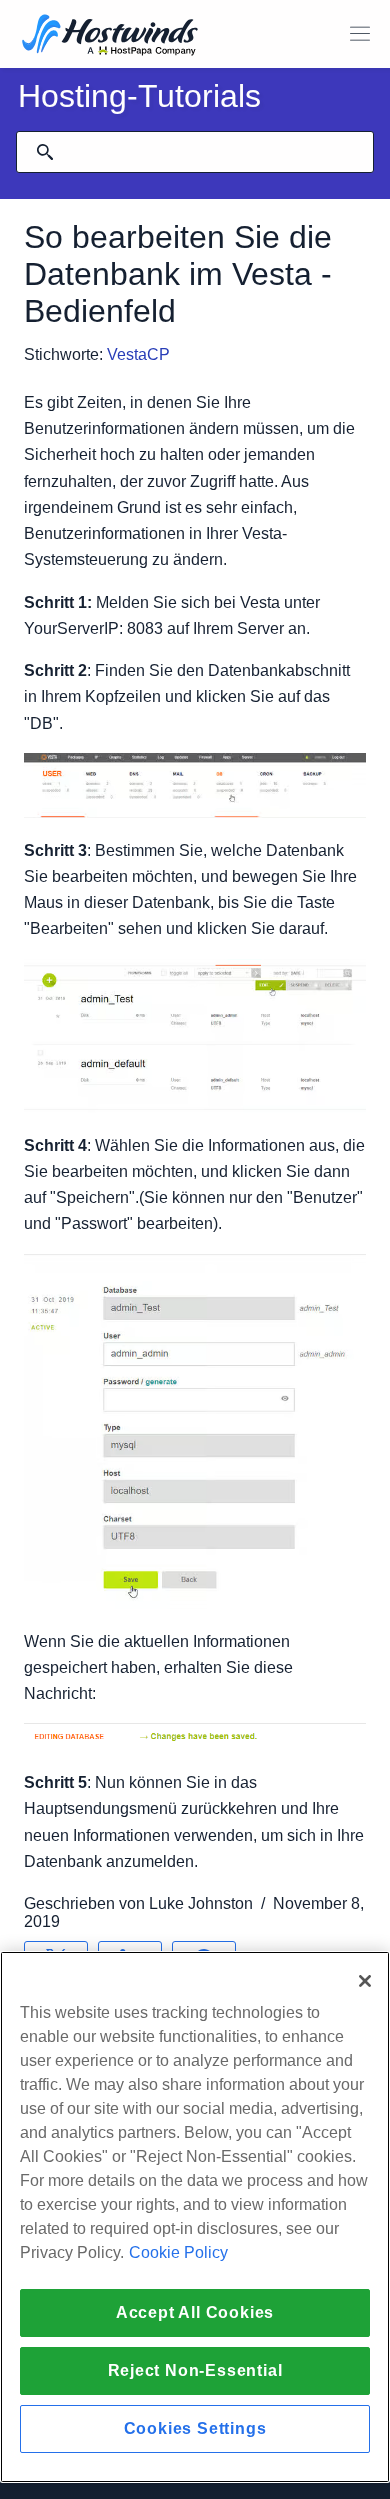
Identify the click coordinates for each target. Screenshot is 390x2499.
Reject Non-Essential (195, 2370)
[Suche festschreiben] (45, 152)
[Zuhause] (110, 36)
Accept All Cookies (195, 2312)
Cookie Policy (178, 2252)
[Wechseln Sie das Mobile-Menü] (360, 34)
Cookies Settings (195, 2428)
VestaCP (140, 354)
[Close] (365, 1981)
